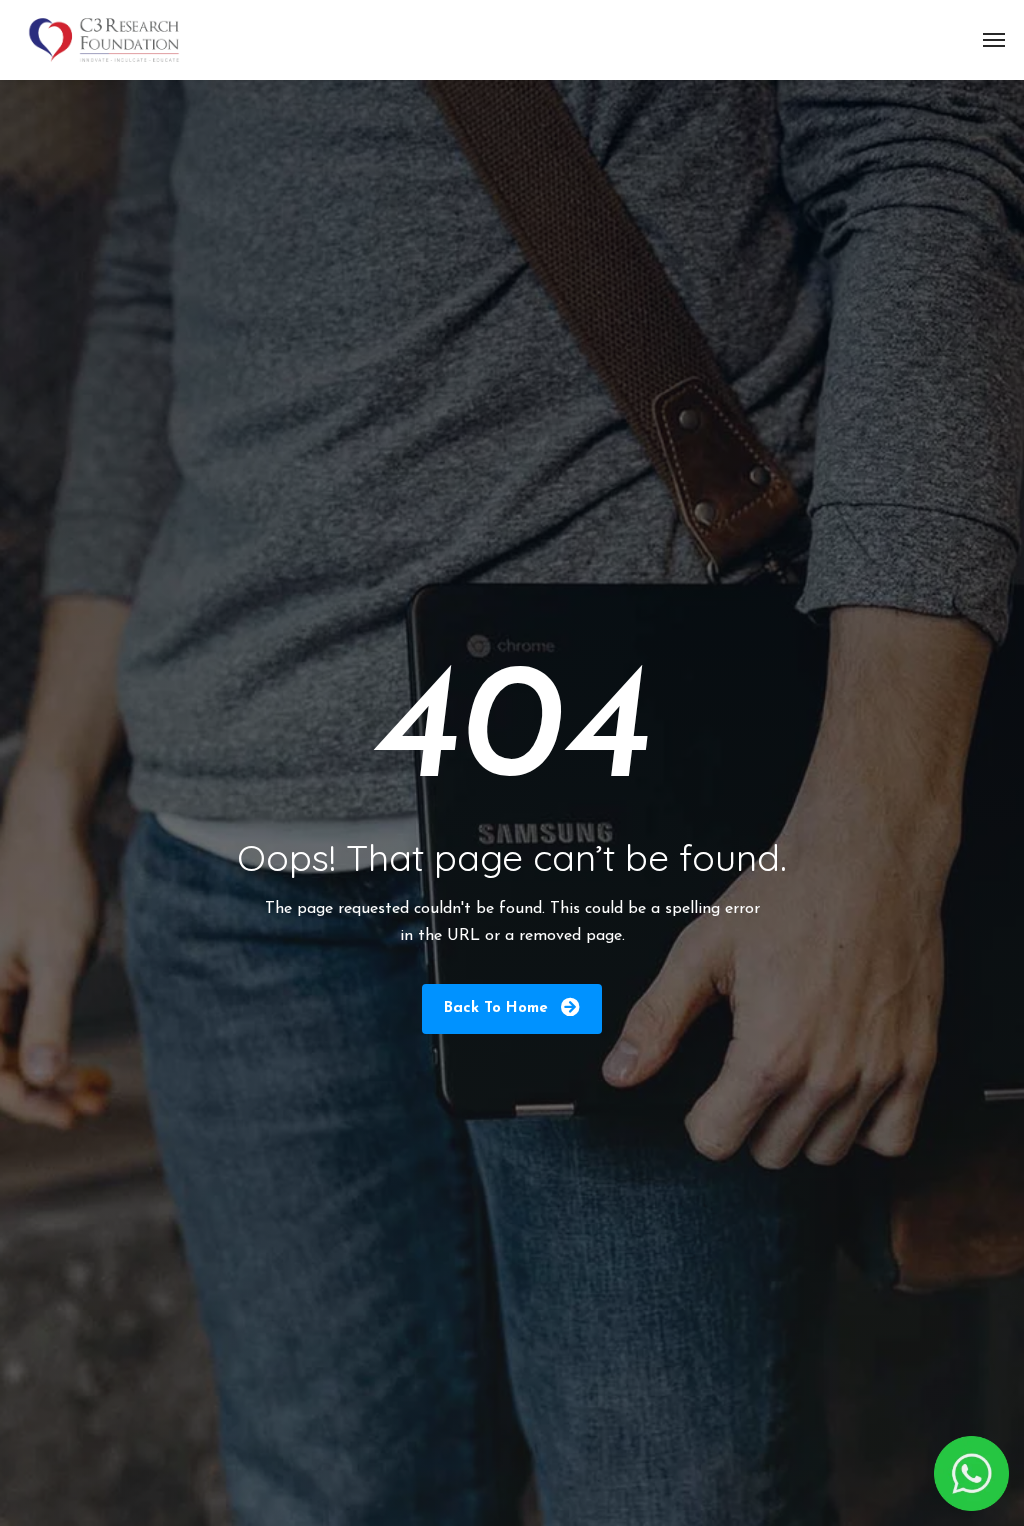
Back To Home (498, 1008)
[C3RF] (104, 40)
